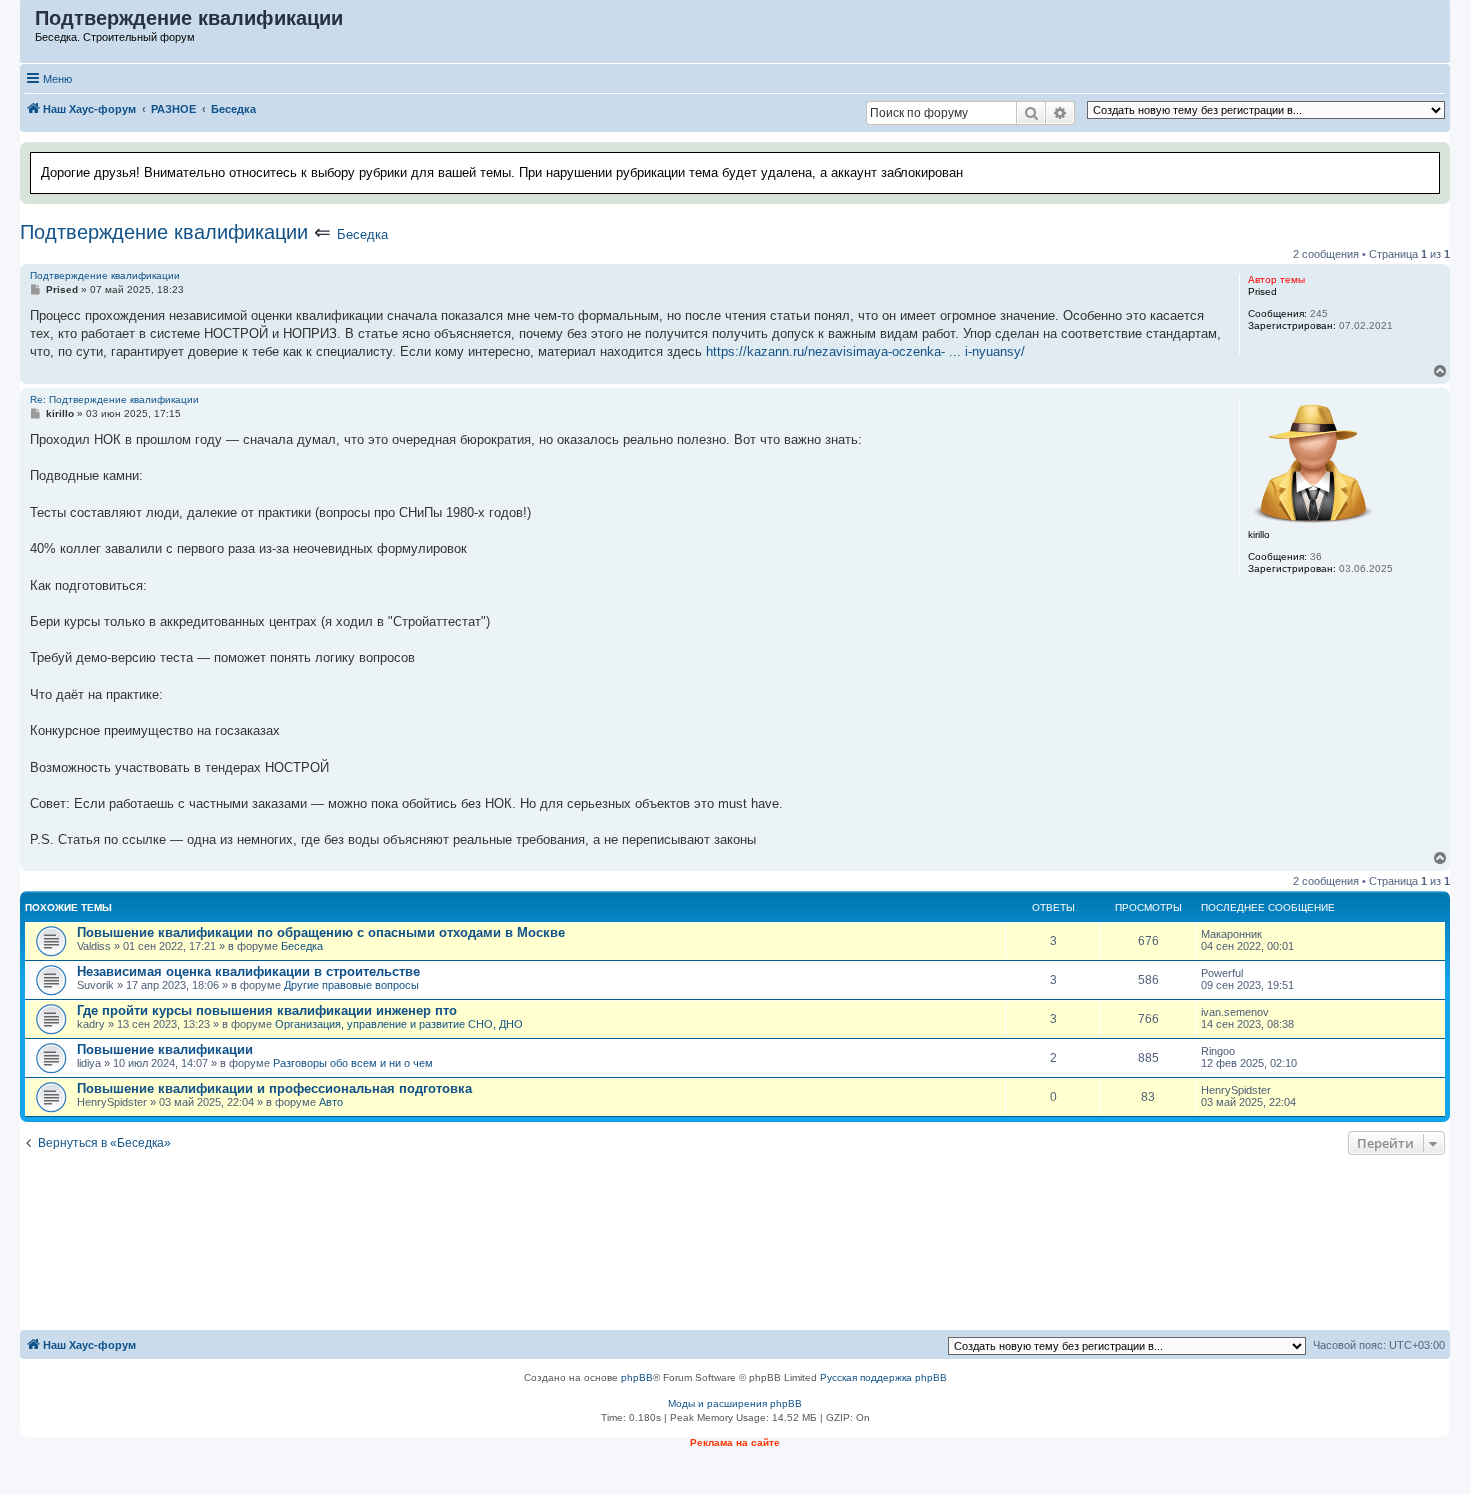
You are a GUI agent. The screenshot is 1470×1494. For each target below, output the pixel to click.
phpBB (637, 1377)
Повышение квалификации (165, 1049)
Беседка (362, 234)
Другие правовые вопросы (351, 985)
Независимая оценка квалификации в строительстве (248, 971)
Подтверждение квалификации (164, 232)
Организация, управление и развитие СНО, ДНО (399, 1024)
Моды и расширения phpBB (735, 1403)
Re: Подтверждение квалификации (114, 399)
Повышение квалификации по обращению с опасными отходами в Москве (321, 932)
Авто (331, 1102)
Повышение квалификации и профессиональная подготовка (274, 1088)
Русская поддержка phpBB (883, 1377)
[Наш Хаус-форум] (28, 23)
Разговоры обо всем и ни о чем (353, 1063)
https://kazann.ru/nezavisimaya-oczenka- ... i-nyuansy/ (865, 351)
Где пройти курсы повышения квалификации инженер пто (267, 1010)
